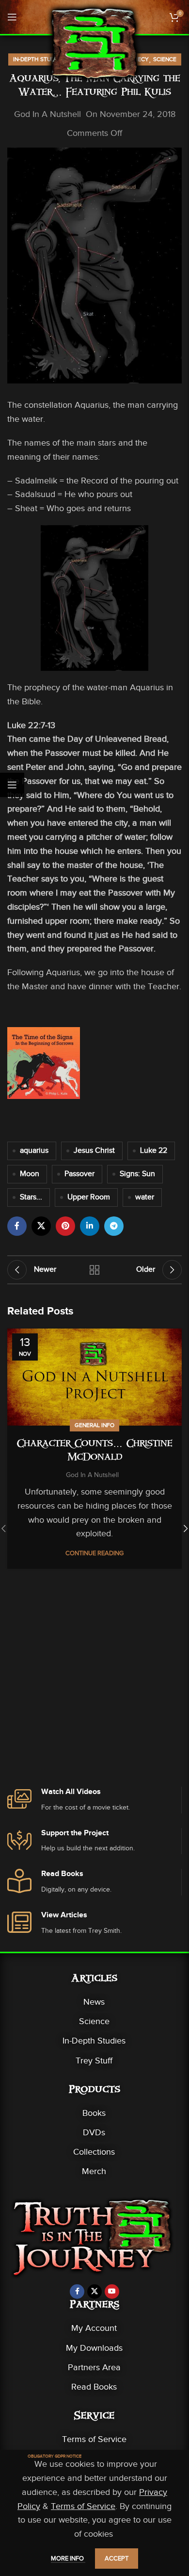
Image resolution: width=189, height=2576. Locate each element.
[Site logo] (94, 43)
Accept (117, 2558)
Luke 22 (154, 1150)
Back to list (94, 1270)
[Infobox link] (94, 1800)
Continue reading (94, 1553)
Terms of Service (94, 2439)
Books (94, 2113)
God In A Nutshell (47, 114)
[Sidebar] (12, 785)
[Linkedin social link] (90, 1226)
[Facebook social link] (17, 1226)
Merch (94, 2171)
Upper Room (89, 1197)
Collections (94, 2152)
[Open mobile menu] (12, 17)
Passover (79, 1174)
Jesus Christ (94, 1150)
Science (165, 59)
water (145, 1197)
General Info (94, 1425)
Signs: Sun (137, 1174)
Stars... (31, 1197)
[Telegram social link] (114, 1226)
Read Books (94, 2387)
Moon (30, 1174)
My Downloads (94, 2348)
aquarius (34, 1150)
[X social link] (41, 1226)
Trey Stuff (94, 2061)
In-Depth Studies (38, 59)
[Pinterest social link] (65, 1226)
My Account (94, 2328)
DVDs (94, 2132)
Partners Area (94, 2367)
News (94, 2002)
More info (68, 2558)
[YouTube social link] (112, 2292)
